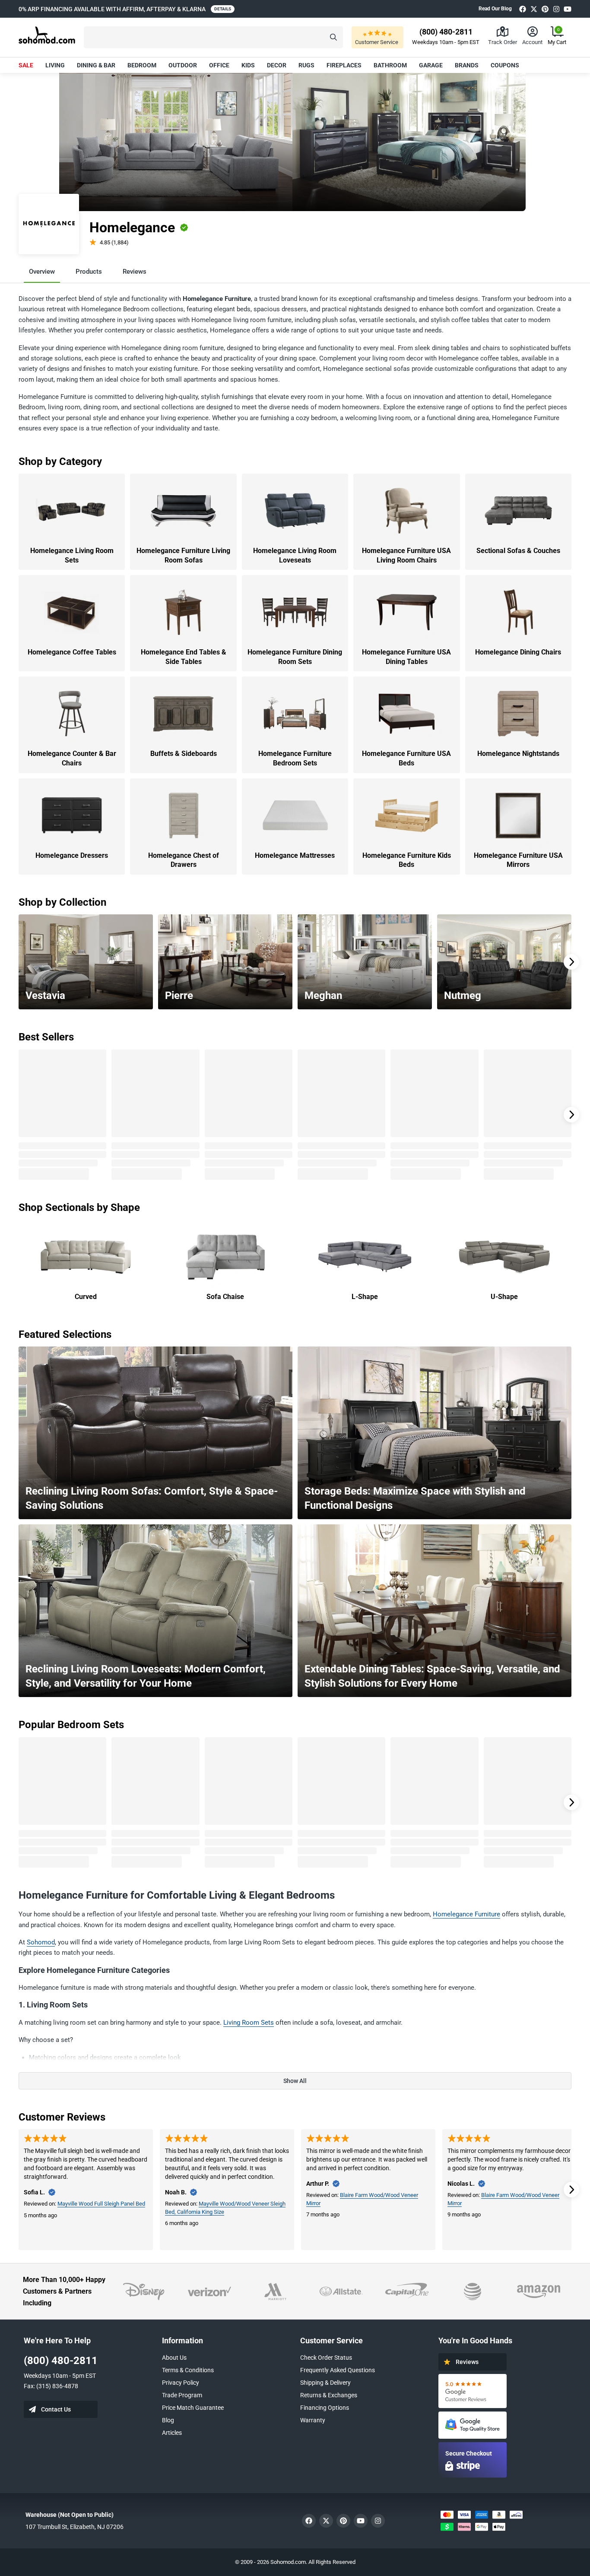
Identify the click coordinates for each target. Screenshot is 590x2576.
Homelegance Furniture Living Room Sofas (183, 555)
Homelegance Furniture (466, 1914)
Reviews (135, 272)
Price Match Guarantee (193, 2408)
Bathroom (390, 65)
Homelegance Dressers (72, 855)
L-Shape (365, 1297)
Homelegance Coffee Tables (72, 652)
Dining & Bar (96, 65)
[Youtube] (568, 9)
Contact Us (56, 2409)
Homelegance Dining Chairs (518, 652)
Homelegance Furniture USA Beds (406, 758)
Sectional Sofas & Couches (518, 551)
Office (219, 65)
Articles (172, 2433)
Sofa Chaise (225, 1297)
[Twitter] (534, 9)
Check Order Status (326, 2358)
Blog (168, 2420)
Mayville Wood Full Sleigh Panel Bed (101, 2204)
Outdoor (183, 65)
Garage (431, 65)
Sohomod (41, 1942)
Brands (467, 65)
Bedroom (142, 65)
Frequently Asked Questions (338, 2370)
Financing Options (325, 2408)
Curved (86, 1297)
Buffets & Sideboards (184, 754)
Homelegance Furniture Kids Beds (407, 860)
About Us (174, 2358)
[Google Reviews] (473, 2391)
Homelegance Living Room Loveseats (295, 555)
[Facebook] (523, 9)
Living (55, 65)
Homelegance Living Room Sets (72, 555)
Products (89, 272)
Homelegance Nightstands (518, 754)
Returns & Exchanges (329, 2395)
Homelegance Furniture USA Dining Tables (406, 657)
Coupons (505, 65)
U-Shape (504, 1297)
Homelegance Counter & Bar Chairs (72, 758)
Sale (26, 65)
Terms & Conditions (188, 2370)
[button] (213, 37)
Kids (248, 65)
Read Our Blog (495, 9)
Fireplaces (344, 65)
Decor (277, 65)
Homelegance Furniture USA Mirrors (518, 860)
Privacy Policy (181, 2383)
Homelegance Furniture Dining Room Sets (295, 657)
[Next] (571, 962)
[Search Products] (333, 37)
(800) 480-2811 (61, 2361)
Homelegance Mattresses (295, 855)
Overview (42, 272)
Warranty (313, 2420)
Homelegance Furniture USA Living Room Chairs (406, 555)
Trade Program (182, 2395)
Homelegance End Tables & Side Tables (184, 657)
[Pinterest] (545, 9)
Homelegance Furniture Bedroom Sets (295, 758)
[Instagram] (556, 9)
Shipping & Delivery (325, 2383)
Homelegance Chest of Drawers (184, 860)
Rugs (306, 65)
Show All (295, 2081)
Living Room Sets (249, 2023)
